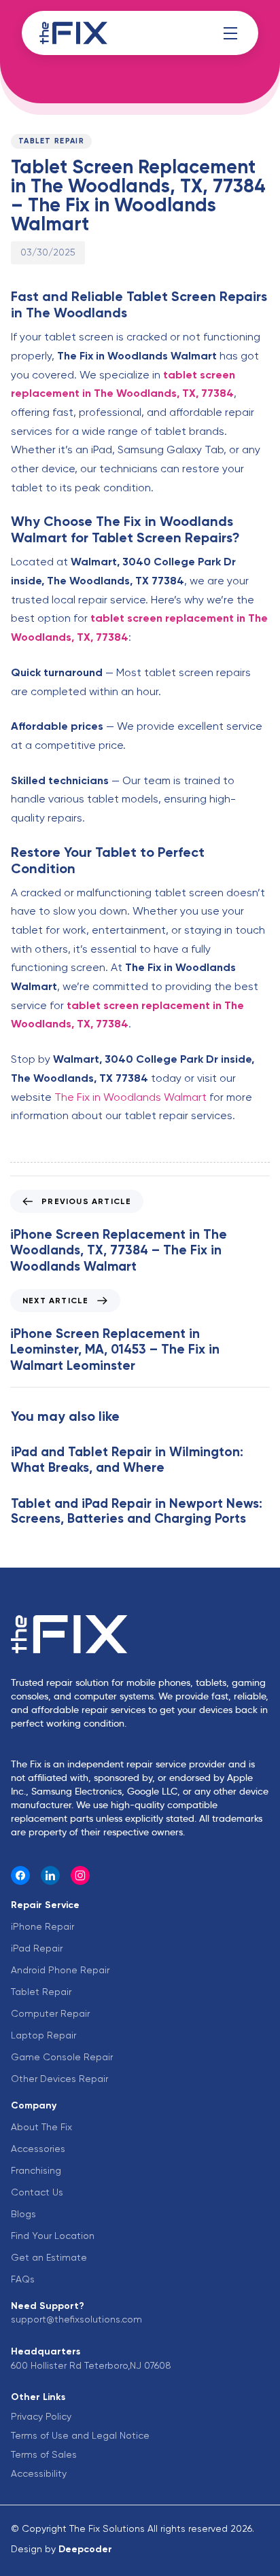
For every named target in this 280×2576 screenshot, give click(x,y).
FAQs (23, 2279)
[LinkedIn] (50, 1875)
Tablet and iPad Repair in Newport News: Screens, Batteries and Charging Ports (137, 1511)
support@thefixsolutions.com (76, 2319)
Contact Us (37, 2192)
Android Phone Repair (60, 1970)
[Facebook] (20, 1875)
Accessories (38, 2149)
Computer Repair (50, 2013)
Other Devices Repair (59, 2079)
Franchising (36, 2170)
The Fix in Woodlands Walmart (130, 1097)
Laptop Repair (43, 2035)
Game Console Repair (62, 2057)
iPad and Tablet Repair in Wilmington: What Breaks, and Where (127, 1460)
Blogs (23, 2214)
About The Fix (41, 2127)
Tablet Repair (51, 141)
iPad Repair (37, 1948)
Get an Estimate (49, 2257)
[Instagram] (80, 1875)
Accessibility (39, 2473)
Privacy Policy (41, 2416)
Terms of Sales (44, 2454)
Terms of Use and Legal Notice (80, 2435)
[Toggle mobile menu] (230, 33)
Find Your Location (53, 2236)
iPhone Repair (42, 1926)
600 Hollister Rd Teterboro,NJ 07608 (91, 2365)
